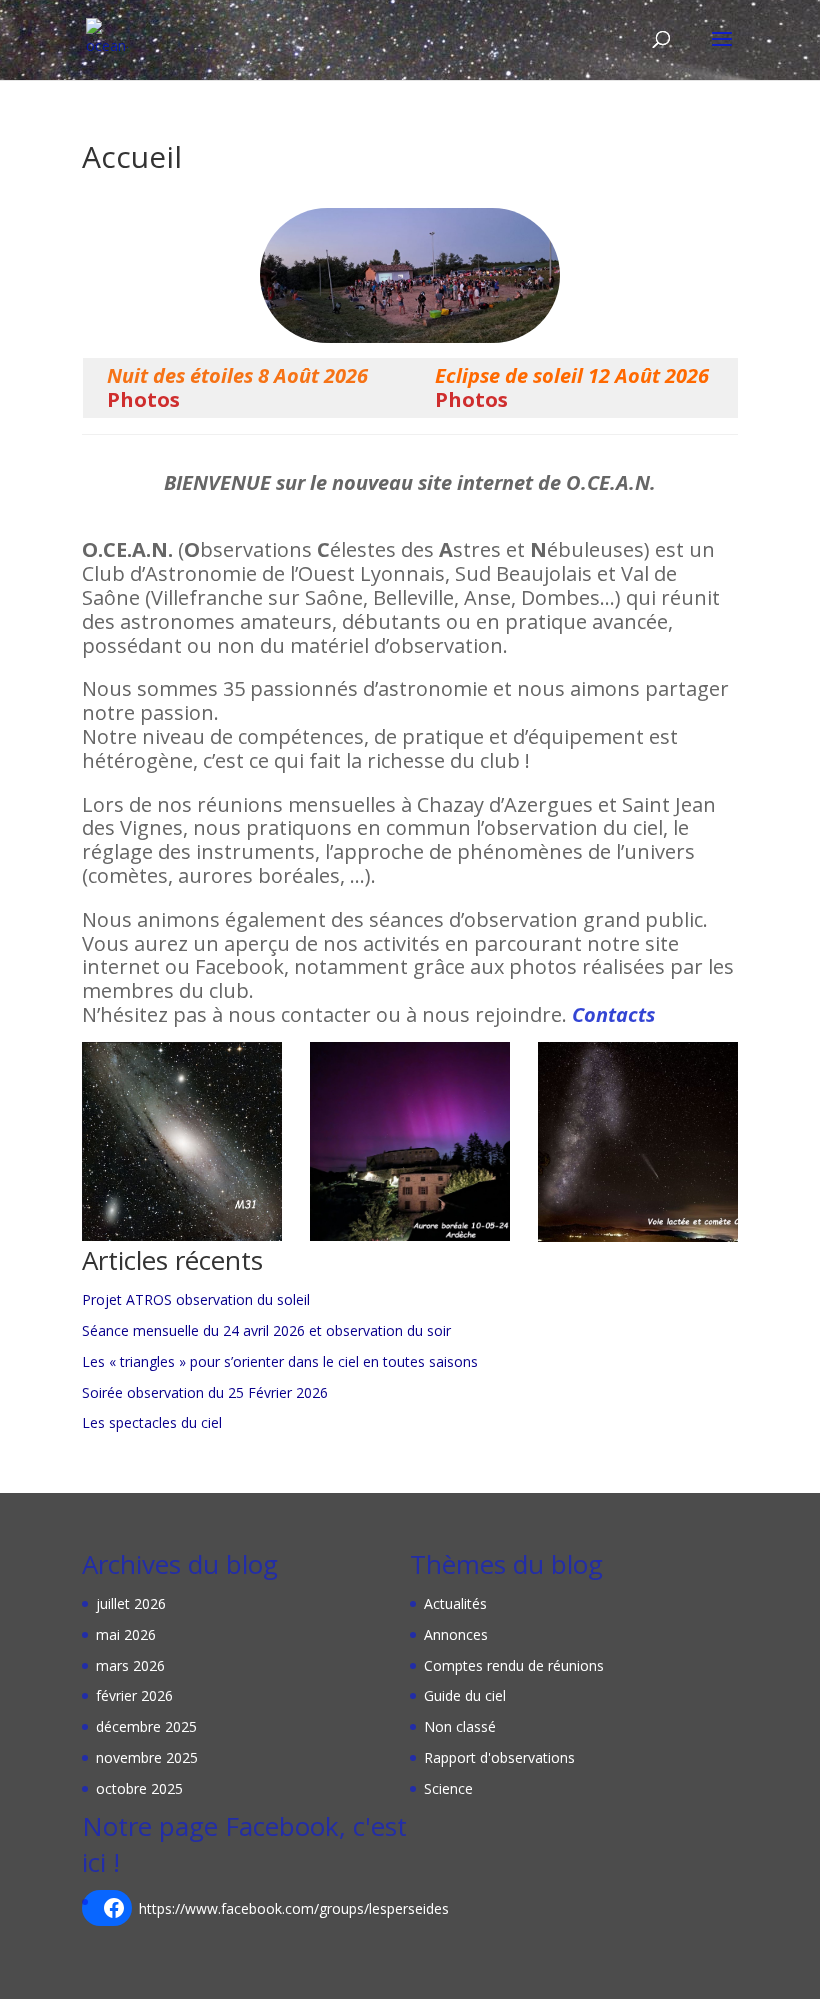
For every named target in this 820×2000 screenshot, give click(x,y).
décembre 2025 (146, 1726)
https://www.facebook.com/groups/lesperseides (294, 1908)
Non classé (460, 1726)
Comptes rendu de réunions (514, 1665)
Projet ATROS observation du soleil (196, 1299)
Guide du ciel (465, 1695)
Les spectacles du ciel (152, 1422)
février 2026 (134, 1695)
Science (448, 1788)
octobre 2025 (139, 1788)
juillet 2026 (131, 1603)
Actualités (455, 1603)
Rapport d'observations (499, 1757)
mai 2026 (126, 1634)
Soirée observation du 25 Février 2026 (205, 1392)
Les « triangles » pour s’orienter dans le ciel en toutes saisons (280, 1361)
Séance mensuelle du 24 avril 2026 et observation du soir (266, 1330)
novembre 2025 (147, 1757)
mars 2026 (130, 1665)
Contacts (613, 1014)
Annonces (456, 1634)
